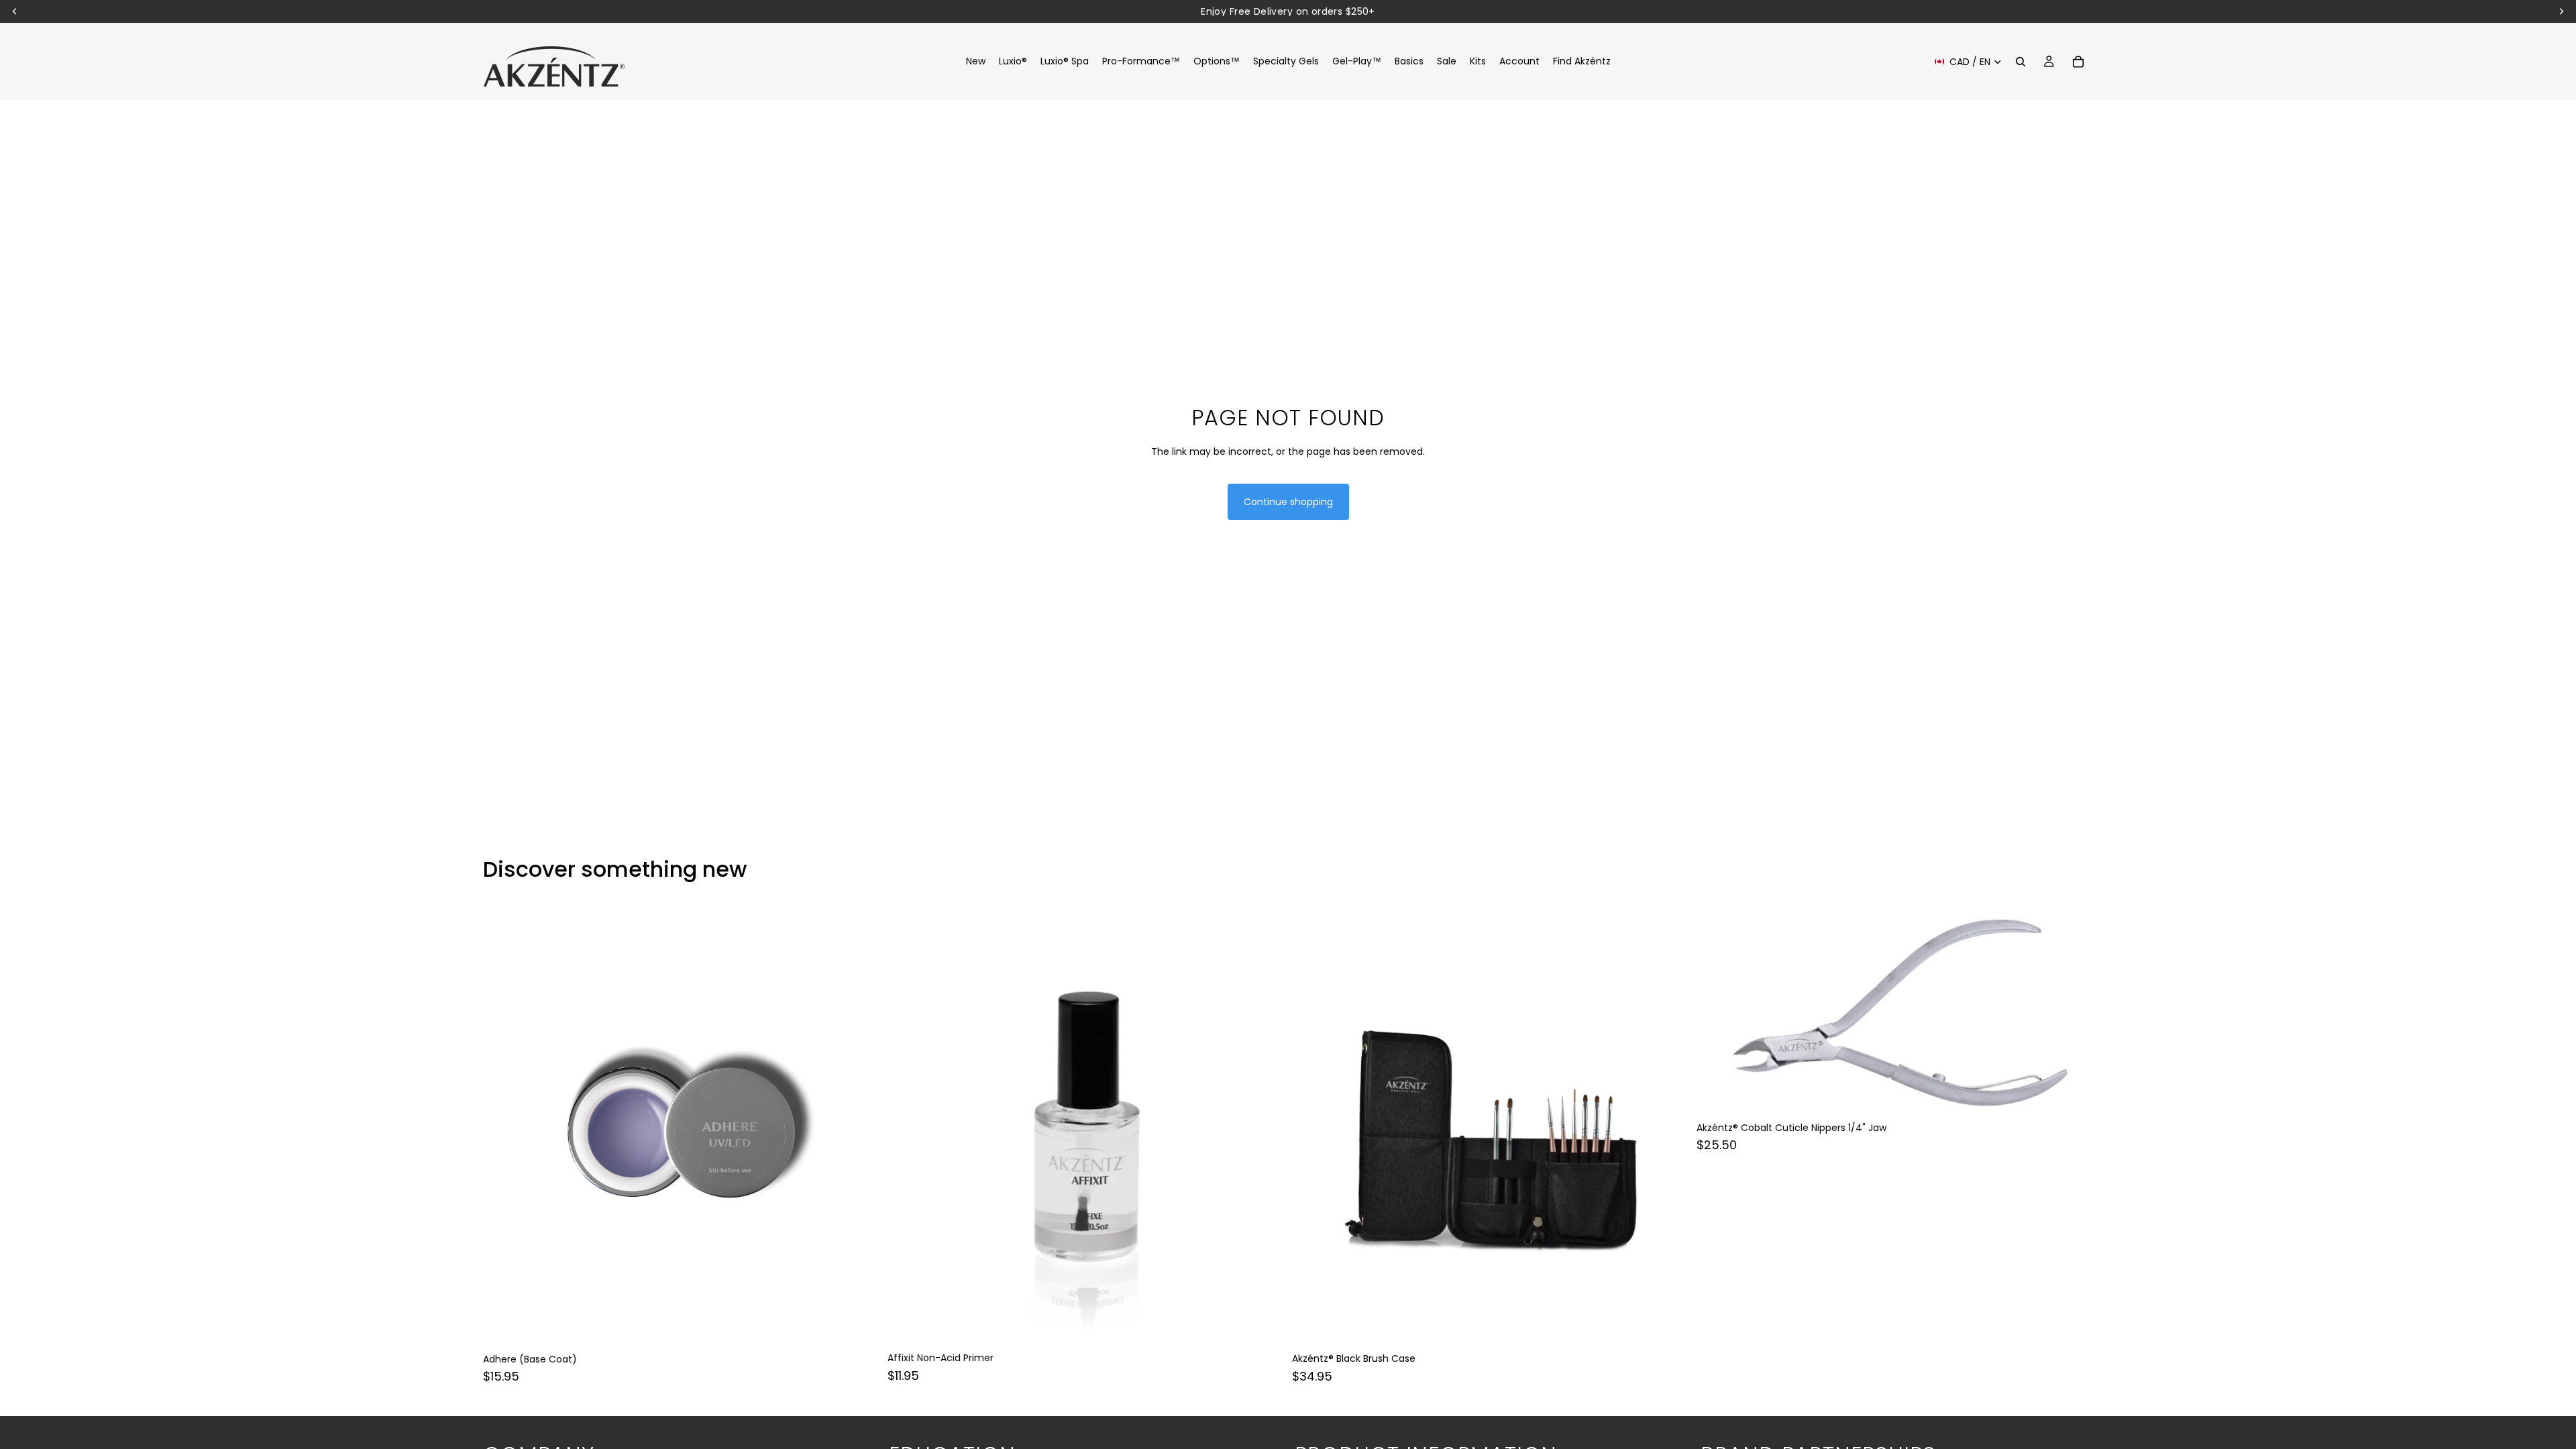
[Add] (859, 1326)
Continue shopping (1288, 502)
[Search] (2021, 62)
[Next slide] (859, 1126)
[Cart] (2078, 62)
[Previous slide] (503, 1126)
